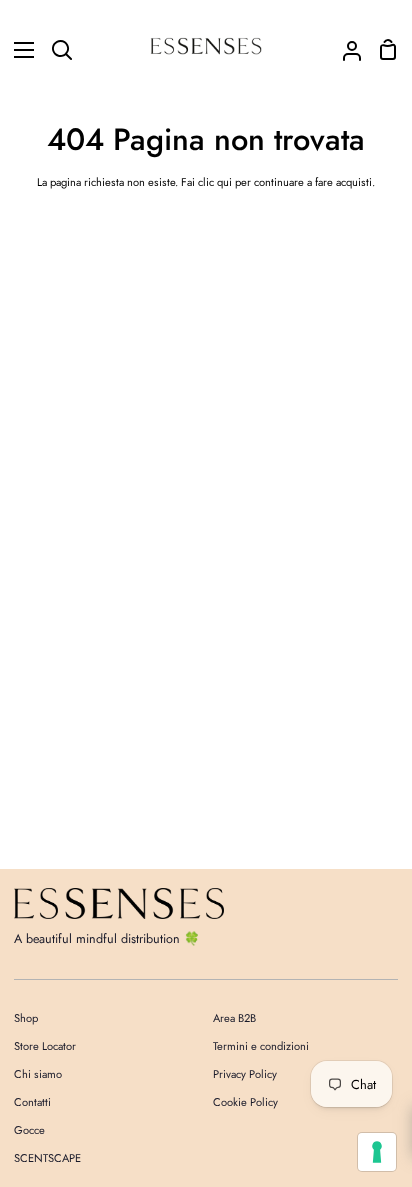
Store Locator (45, 1046)
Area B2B (234, 1018)
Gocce (29, 1130)
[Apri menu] (18, 50)
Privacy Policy (245, 1074)
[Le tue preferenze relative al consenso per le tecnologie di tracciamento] (377, 1152)
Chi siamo (38, 1074)
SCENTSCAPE (47, 1158)
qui (224, 182)
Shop (26, 1018)
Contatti (32, 1102)
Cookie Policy (245, 1102)
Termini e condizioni (261, 1046)
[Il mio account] (344, 49)
